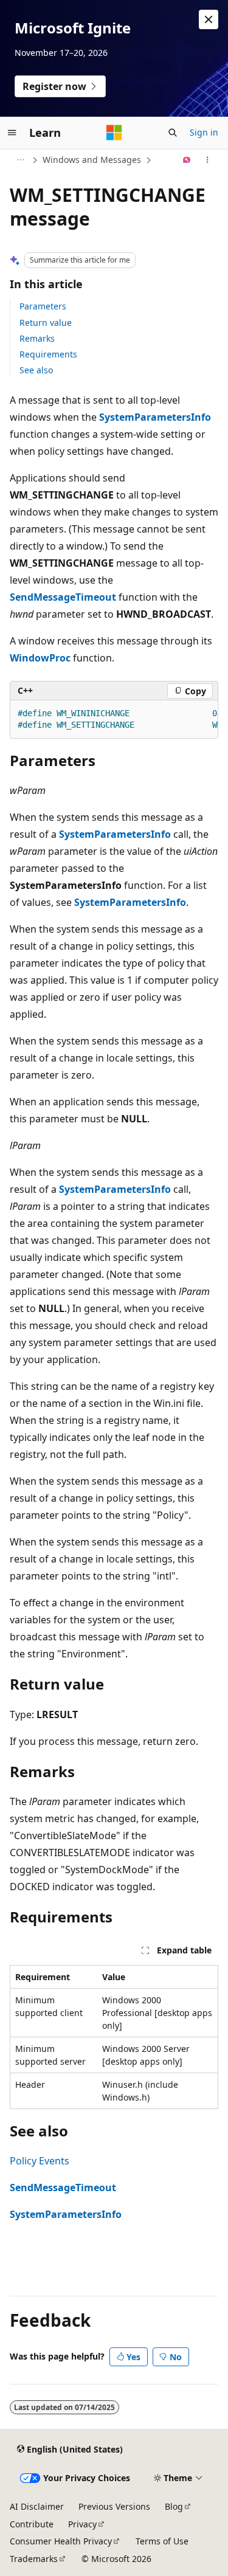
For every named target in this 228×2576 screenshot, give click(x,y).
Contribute (32, 2524)
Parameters (43, 306)
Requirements (48, 354)
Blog (174, 2506)
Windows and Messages (92, 160)
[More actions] (208, 160)
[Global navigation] (12, 133)
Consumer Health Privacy (61, 2541)
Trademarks (34, 2559)
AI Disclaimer (37, 2506)
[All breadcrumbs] (20, 160)
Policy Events (40, 2161)
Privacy (82, 2524)
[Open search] (173, 133)
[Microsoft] (114, 133)
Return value (46, 323)
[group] (114, 720)
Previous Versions (114, 2506)
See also (36, 370)
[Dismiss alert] (209, 19)
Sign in (204, 132)
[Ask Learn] (187, 160)
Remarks (37, 338)
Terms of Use (162, 2541)
